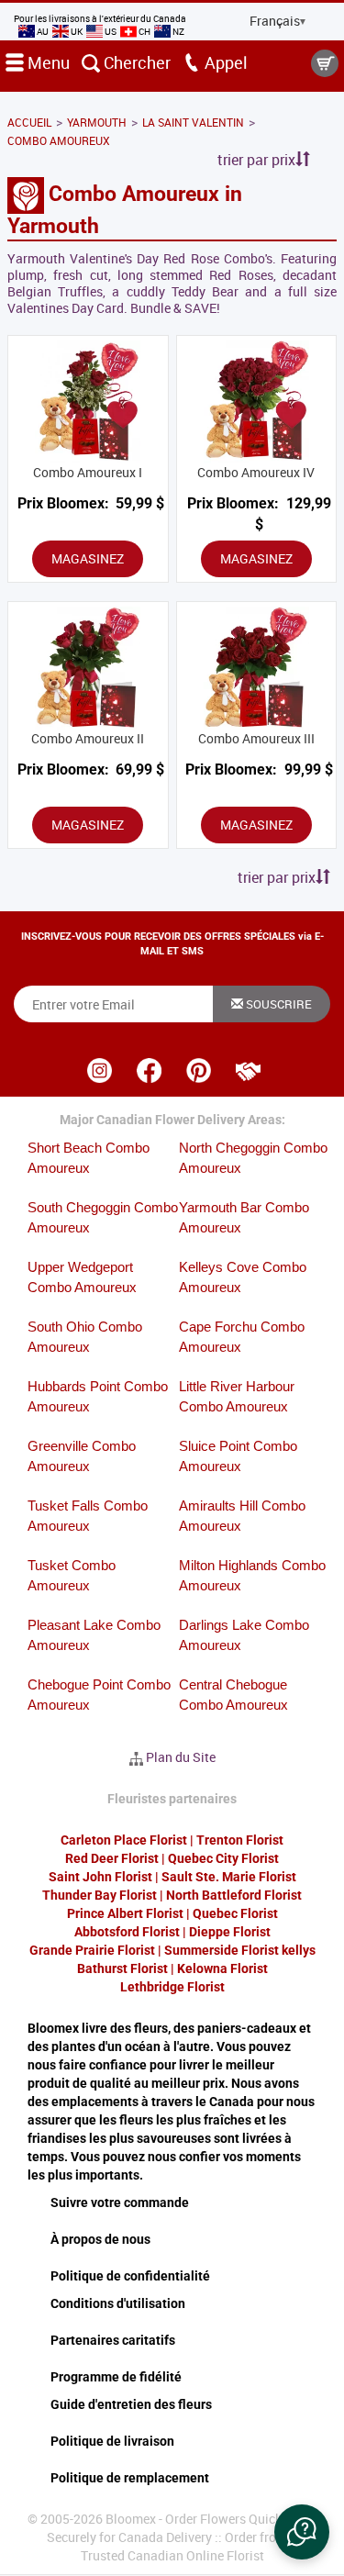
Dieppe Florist (230, 1932)
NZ (178, 31)
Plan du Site (181, 1757)
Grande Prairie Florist (92, 1950)
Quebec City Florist (223, 1858)
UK (77, 31)
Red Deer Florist (112, 1858)
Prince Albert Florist (125, 1913)
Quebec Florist (235, 1913)
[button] (302, 2532)
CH (144, 31)
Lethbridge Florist (172, 1987)
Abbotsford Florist (127, 1932)
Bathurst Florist (122, 1968)
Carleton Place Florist (124, 1840)
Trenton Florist (240, 1840)
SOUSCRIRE (277, 1004)
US (111, 31)
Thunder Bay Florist (100, 1895)
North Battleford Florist (234, 1895)
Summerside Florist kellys (240, 1950)
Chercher (135, 62)
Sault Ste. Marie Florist (229, 1877)
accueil (29, 122)
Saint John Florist (100, 1877)
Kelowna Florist (222, 1968)
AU (43, 31)
